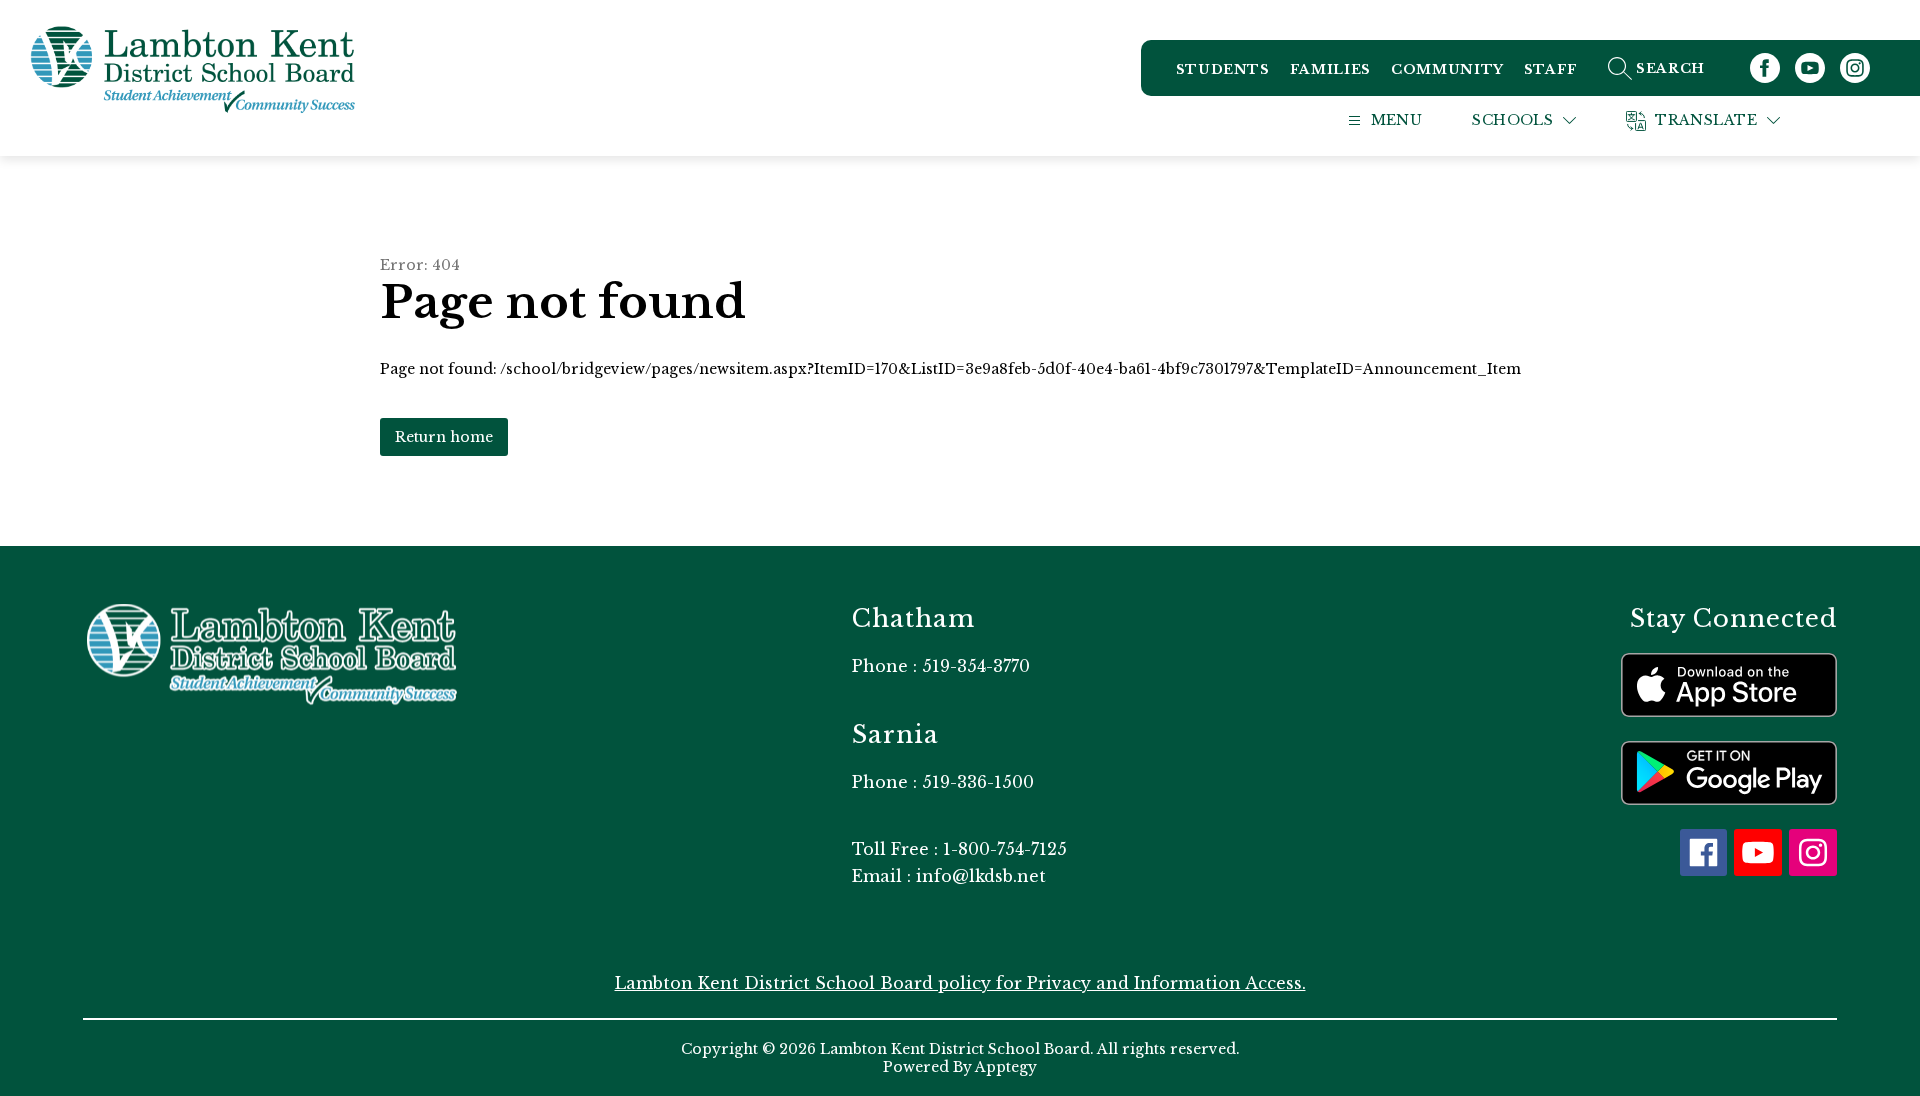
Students (1223, 69)
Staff (1551, 69)
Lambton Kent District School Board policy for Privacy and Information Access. (960, 983)
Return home (444, 437)
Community (1447, 69)
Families (1330, 69)
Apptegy (1006, 1067)
